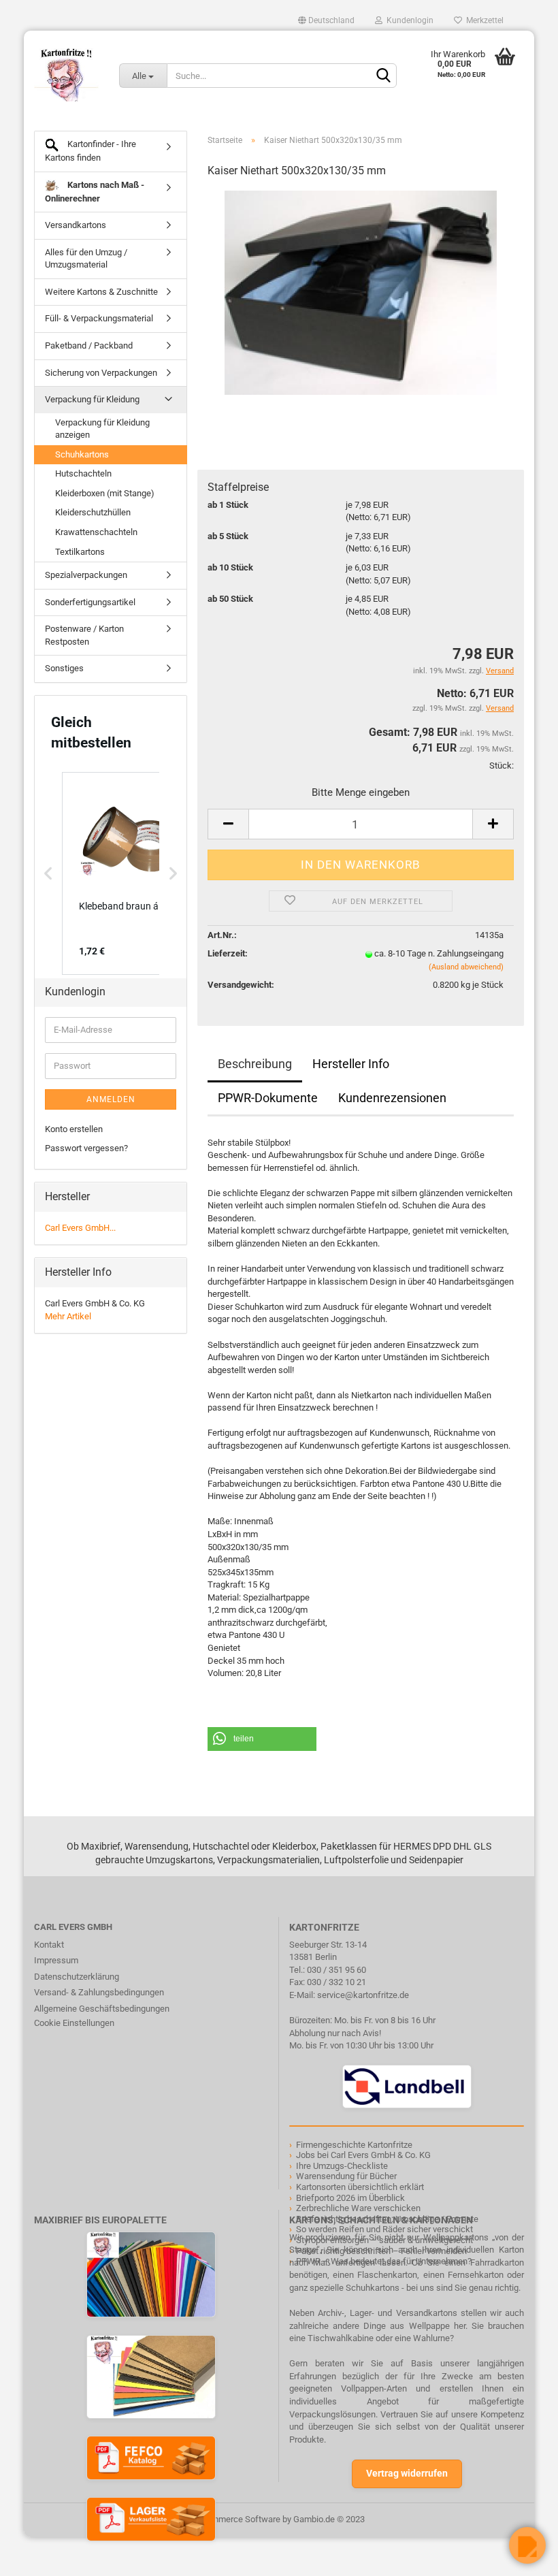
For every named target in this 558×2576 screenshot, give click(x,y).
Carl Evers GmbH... (80, 1228)
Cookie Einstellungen (74, 2023)
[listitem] (130, 873)
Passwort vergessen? (86, 1148)
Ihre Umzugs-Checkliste (342, 2166)
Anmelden (111, 1099)
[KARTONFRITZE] (66, 75)
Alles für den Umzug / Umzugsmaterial (86, 259)
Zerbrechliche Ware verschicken (358, 2208)
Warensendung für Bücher (346, 2176)
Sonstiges (64, 668)
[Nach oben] (37, 2556)
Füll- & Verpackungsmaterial (99, 318)
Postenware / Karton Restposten (84, 635)
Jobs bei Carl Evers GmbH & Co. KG (363, 2155)
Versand (500, 708)
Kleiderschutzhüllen (93, 512)
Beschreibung (255, 1064)
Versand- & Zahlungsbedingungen (99, 1992)
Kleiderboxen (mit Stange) (105, 493)
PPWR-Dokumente (268, 1098)
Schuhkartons (82, 454)
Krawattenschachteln (96, 532)
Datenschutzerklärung (77, 1977)
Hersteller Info (351, 1064)
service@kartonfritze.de (363, 1995)
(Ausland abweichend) (466, 967)
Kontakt (49, 1945)
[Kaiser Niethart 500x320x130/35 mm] (360, 292)
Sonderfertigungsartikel (90, 602)
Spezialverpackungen (86, 575)
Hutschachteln (83, 473)
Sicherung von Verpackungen (101, 373)
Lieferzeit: (228, 953)
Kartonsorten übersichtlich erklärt (360, 2187)
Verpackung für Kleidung (92, 399)
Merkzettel (483, 20)
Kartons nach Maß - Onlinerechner (95, 192)
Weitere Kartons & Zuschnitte (101, 292)
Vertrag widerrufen (407, 2473)
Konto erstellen (74, 1129)
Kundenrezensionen (392, 1098)
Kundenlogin (408, 20)
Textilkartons (80, 552)
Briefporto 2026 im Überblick (350, 2198)
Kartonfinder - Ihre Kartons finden (91, 151)
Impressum (56, 1960)
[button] (262, 1739)
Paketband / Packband (89, 345)
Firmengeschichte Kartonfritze (354, 2145)
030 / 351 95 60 (337, 1970)
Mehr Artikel (68, 1316)
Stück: (502, 766)
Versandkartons (76, 225)
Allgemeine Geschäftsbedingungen (102, 2009)
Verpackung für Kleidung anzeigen (102, 429)
